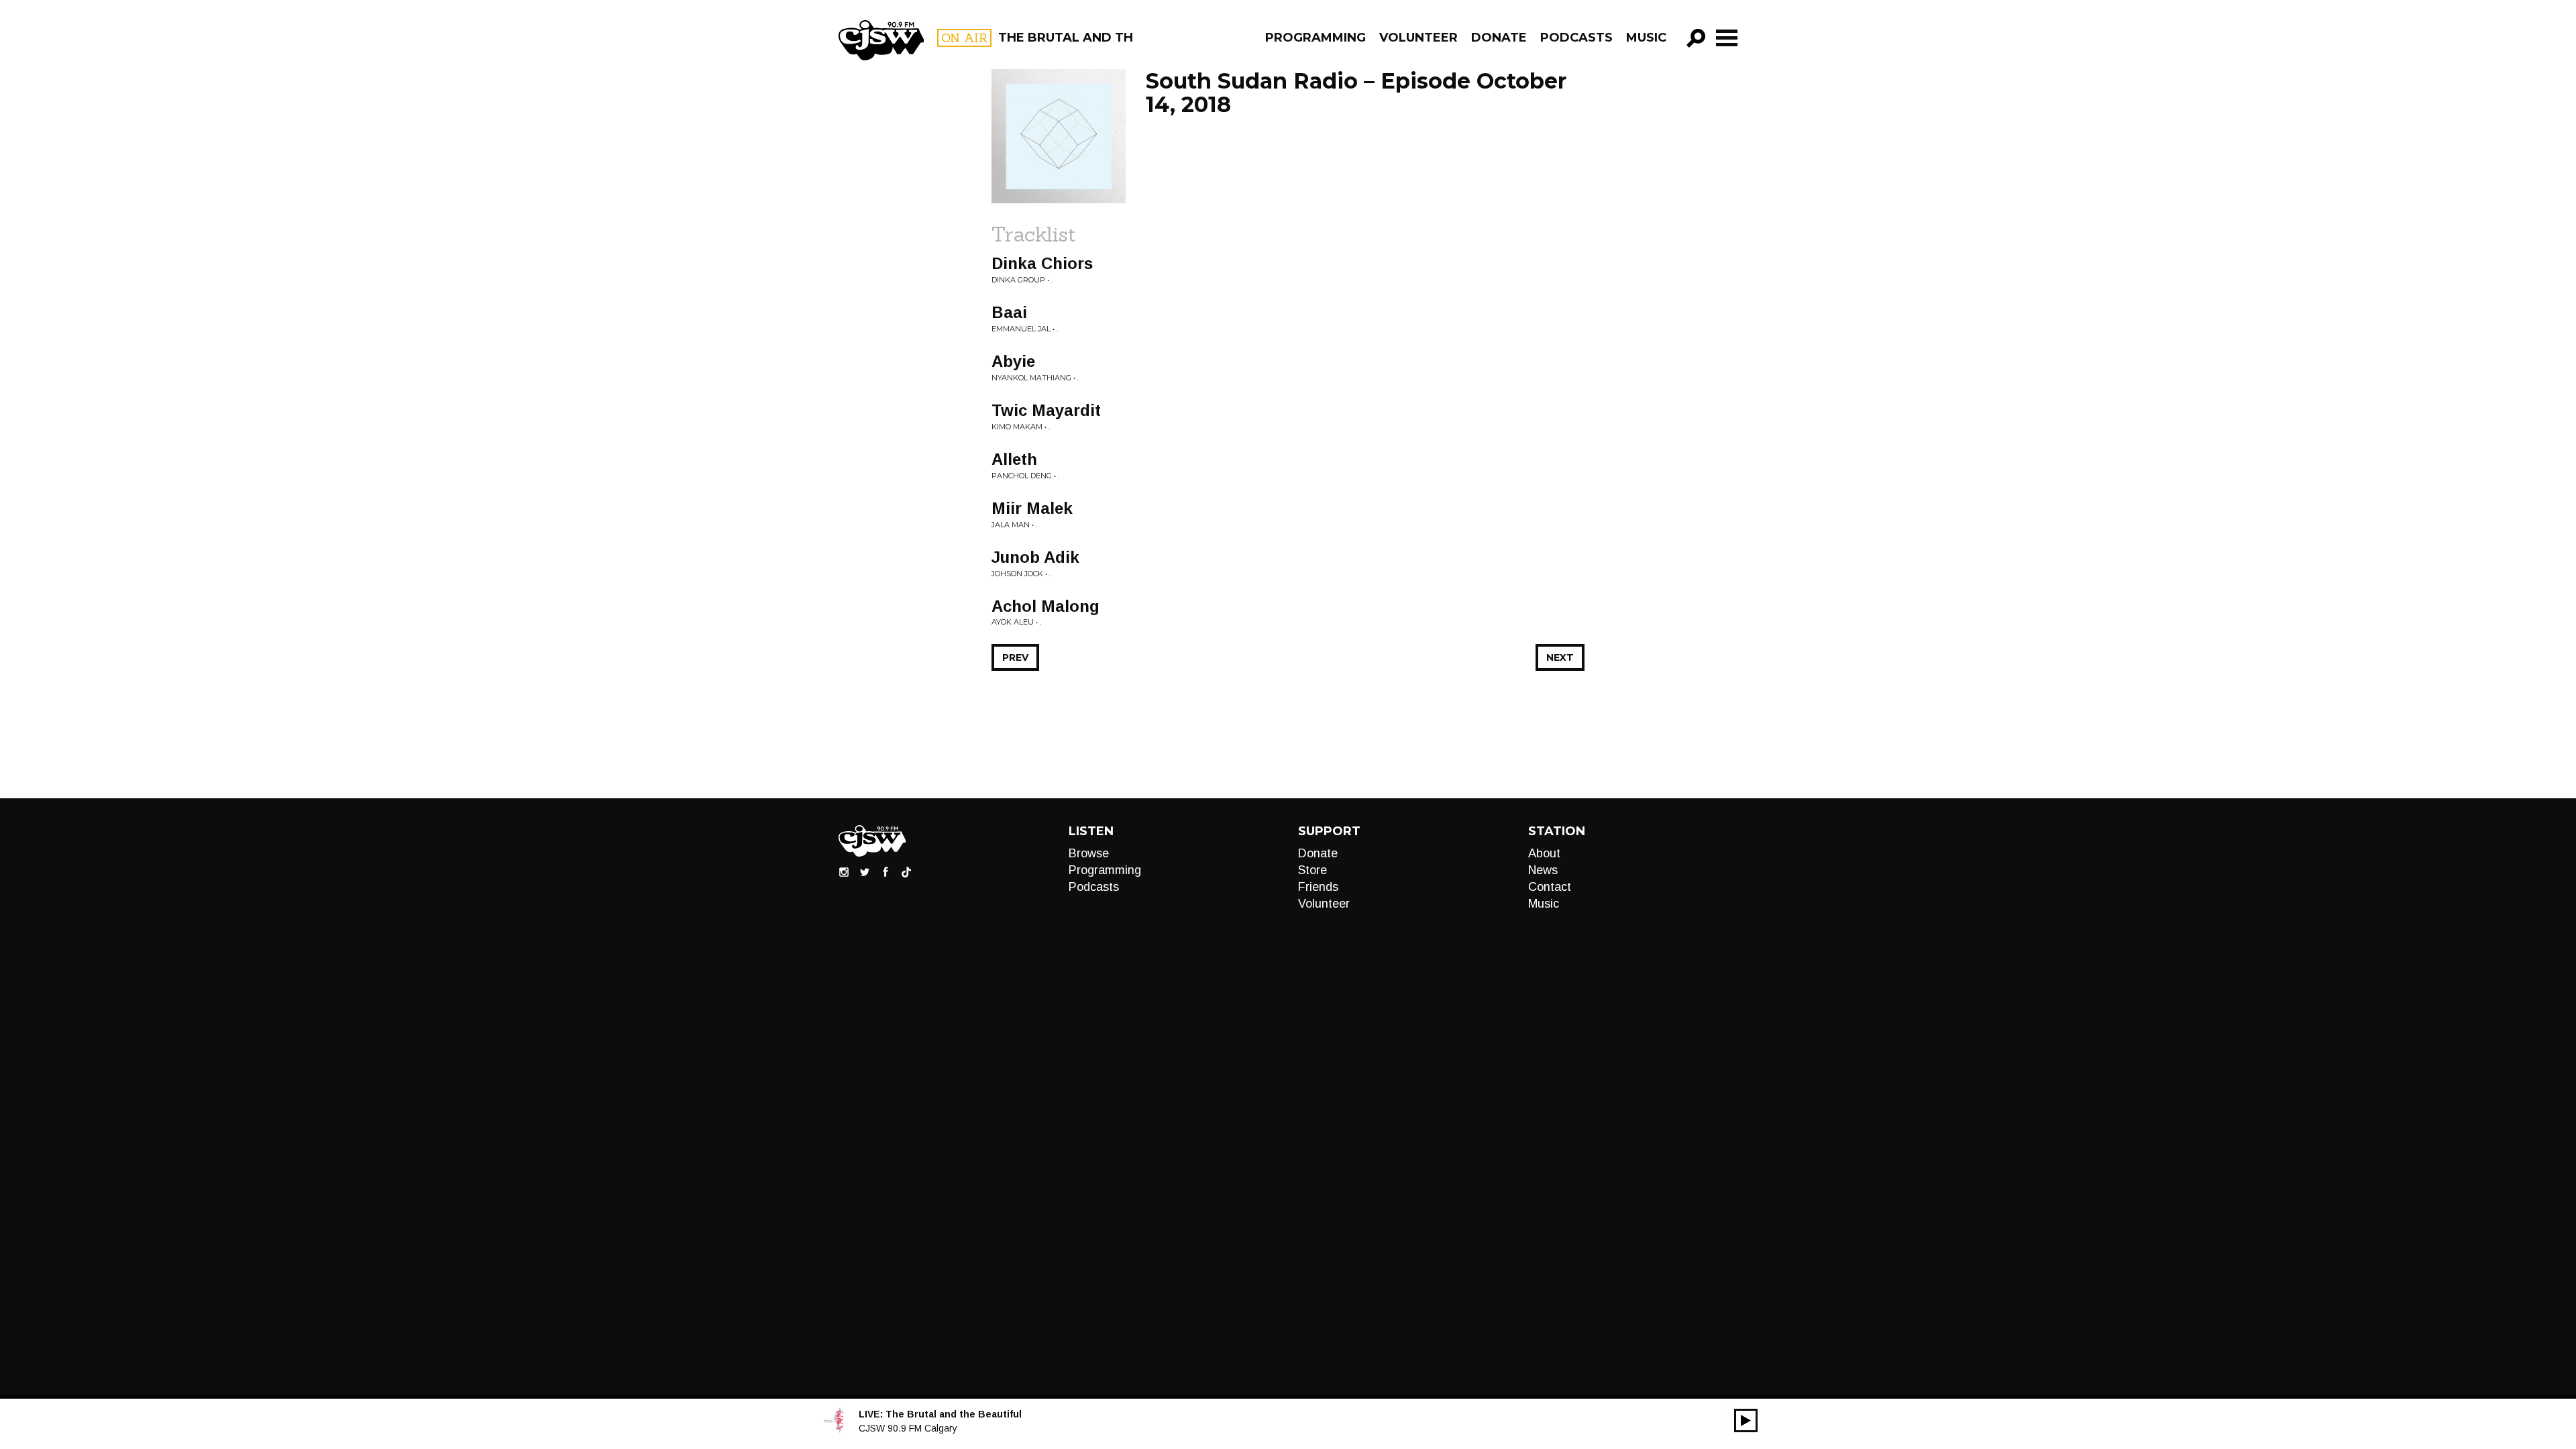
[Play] (1746, 1420)
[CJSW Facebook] (885, 871)
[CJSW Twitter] (865, 871)
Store (1312, 870)
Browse (1089, 853)
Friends (1318, 887)
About (1544, 853)
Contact (1550, 887)
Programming (1316, 38)
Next (1560, 657)
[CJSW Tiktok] (906, 871)
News (1543, 870)
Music (1646, 38)
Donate (1499, 38)
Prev (1015, 657)
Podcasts (1576, 38)
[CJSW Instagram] (844, 871)
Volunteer (1418, 38)
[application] (1746, 1420)
